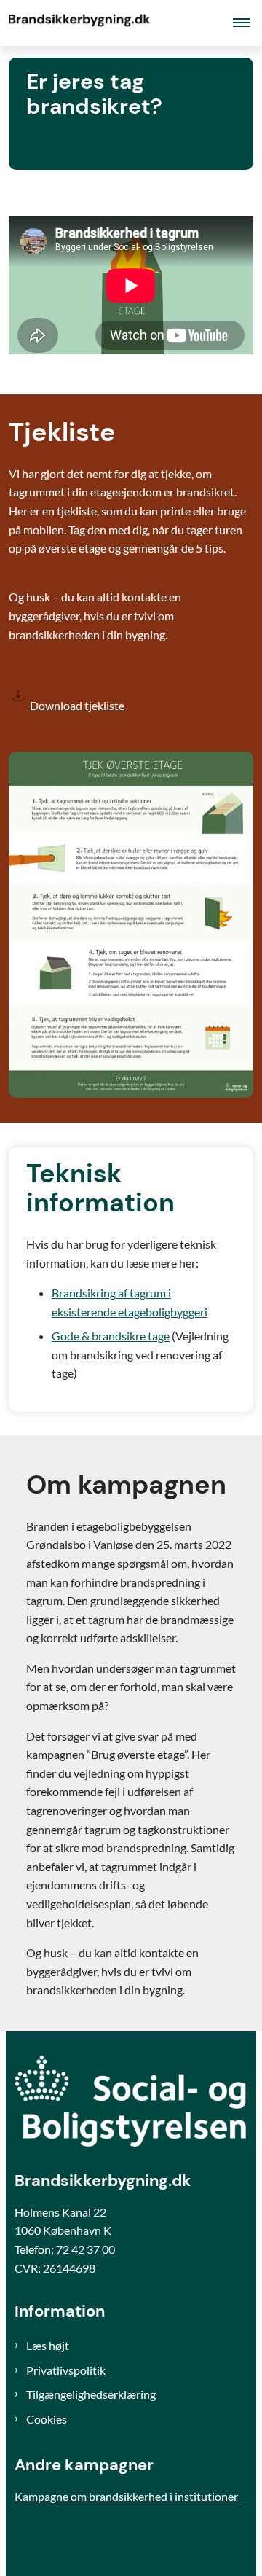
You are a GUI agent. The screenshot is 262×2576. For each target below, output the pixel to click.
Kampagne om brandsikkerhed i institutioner (128, 2496)
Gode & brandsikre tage (111, 1336)
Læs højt (48, 2345)
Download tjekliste (77, 705)
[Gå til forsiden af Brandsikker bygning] (77, 23)
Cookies (47, 2419)
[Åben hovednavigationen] (247, 23)
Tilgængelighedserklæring (91, 2394)
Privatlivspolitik (66, 2370)
